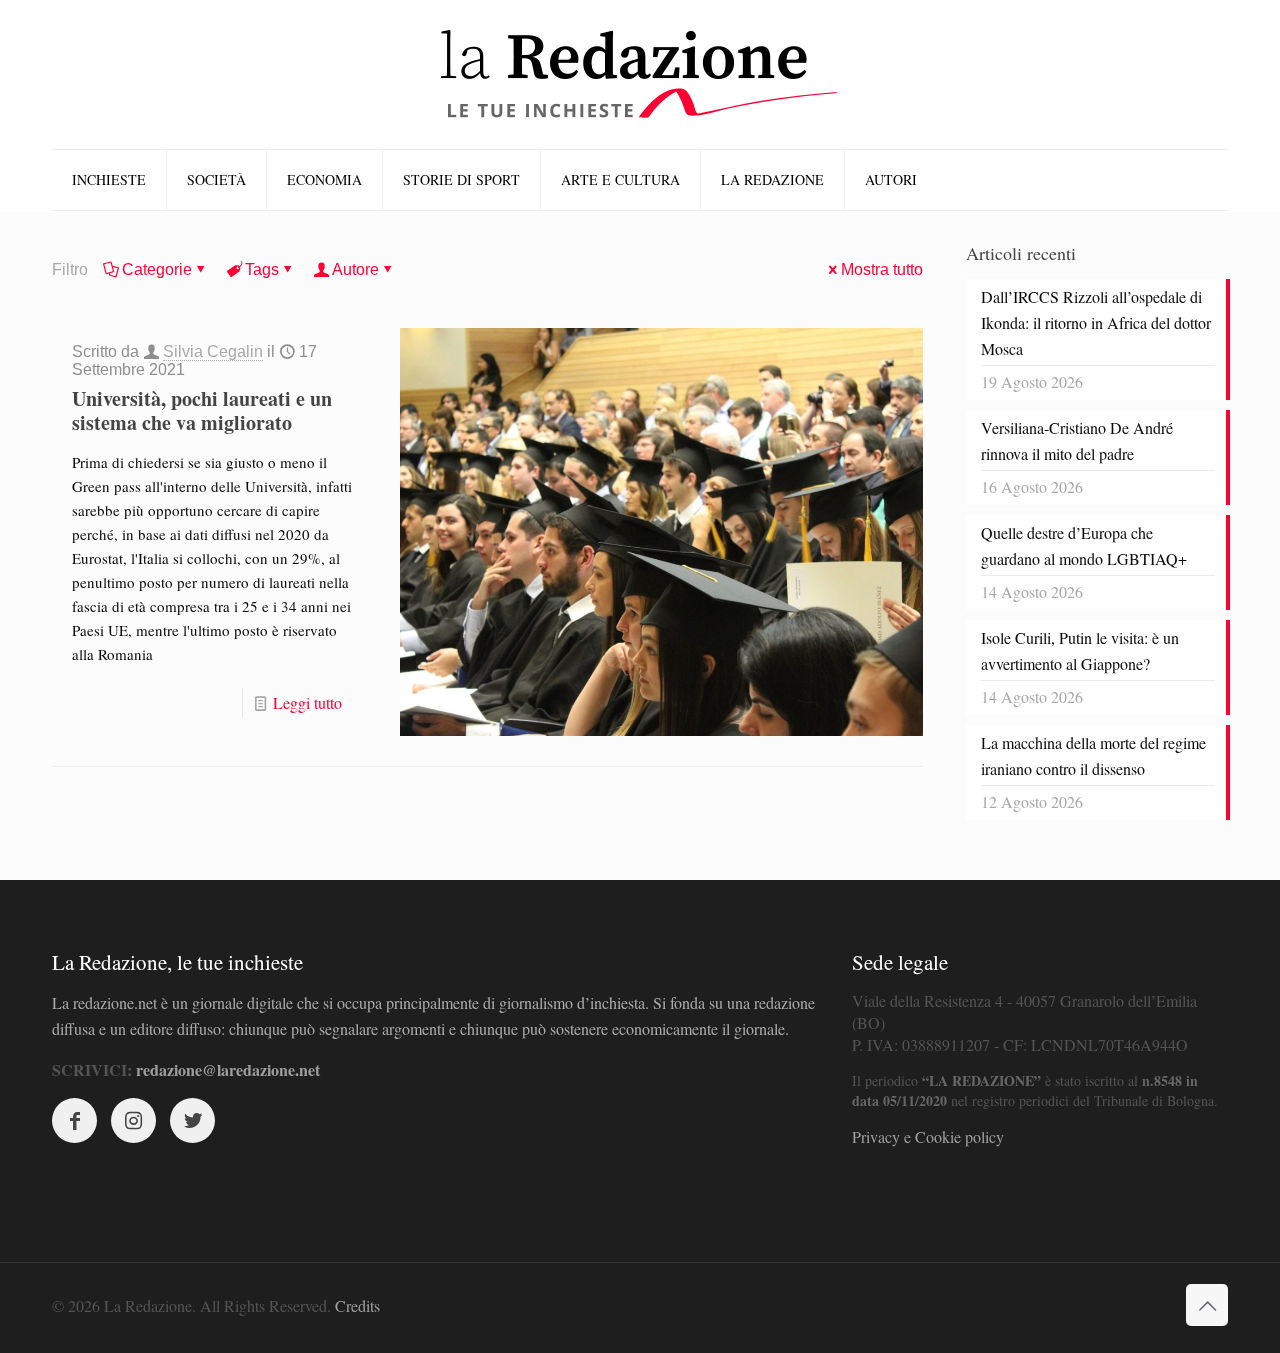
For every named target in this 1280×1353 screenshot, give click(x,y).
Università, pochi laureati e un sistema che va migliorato (202, 410)
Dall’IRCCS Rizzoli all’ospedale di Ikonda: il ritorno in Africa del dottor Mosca (1096, 322)
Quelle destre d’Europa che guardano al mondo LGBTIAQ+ (1084, 545)
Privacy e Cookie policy (928, 1136)
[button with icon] (74, 1120)
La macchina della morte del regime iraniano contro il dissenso (1093, 755)
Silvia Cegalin (213, 351)
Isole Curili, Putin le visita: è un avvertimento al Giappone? (1080, 650)
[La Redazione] (640, 74)
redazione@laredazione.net (228, 1069)
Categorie (157, 269)
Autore (355, 269)
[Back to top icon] (1207, 1305)
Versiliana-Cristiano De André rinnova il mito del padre (1077, 440)
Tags (262, 269)
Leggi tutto (307, 702)
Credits (357, 1305)
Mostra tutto (882, 269)
